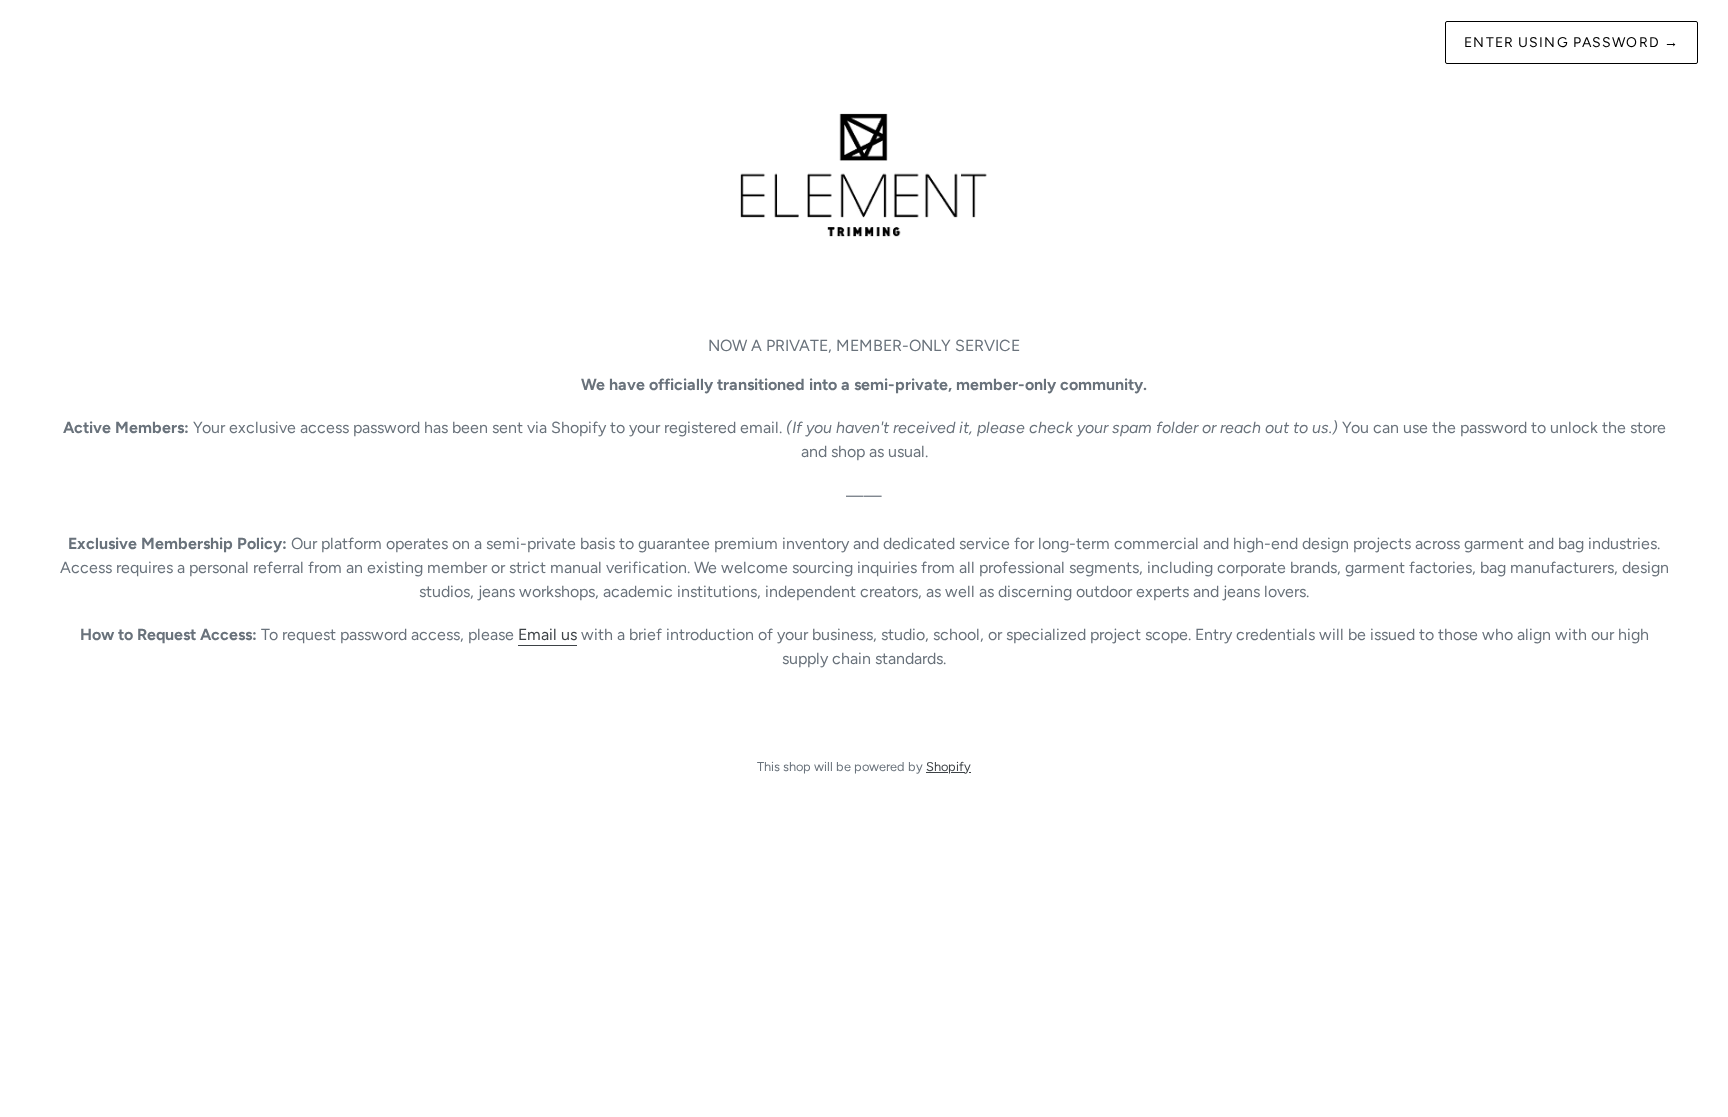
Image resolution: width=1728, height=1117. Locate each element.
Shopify (948, 766)
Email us (547, 634)
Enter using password (1571, 42)
